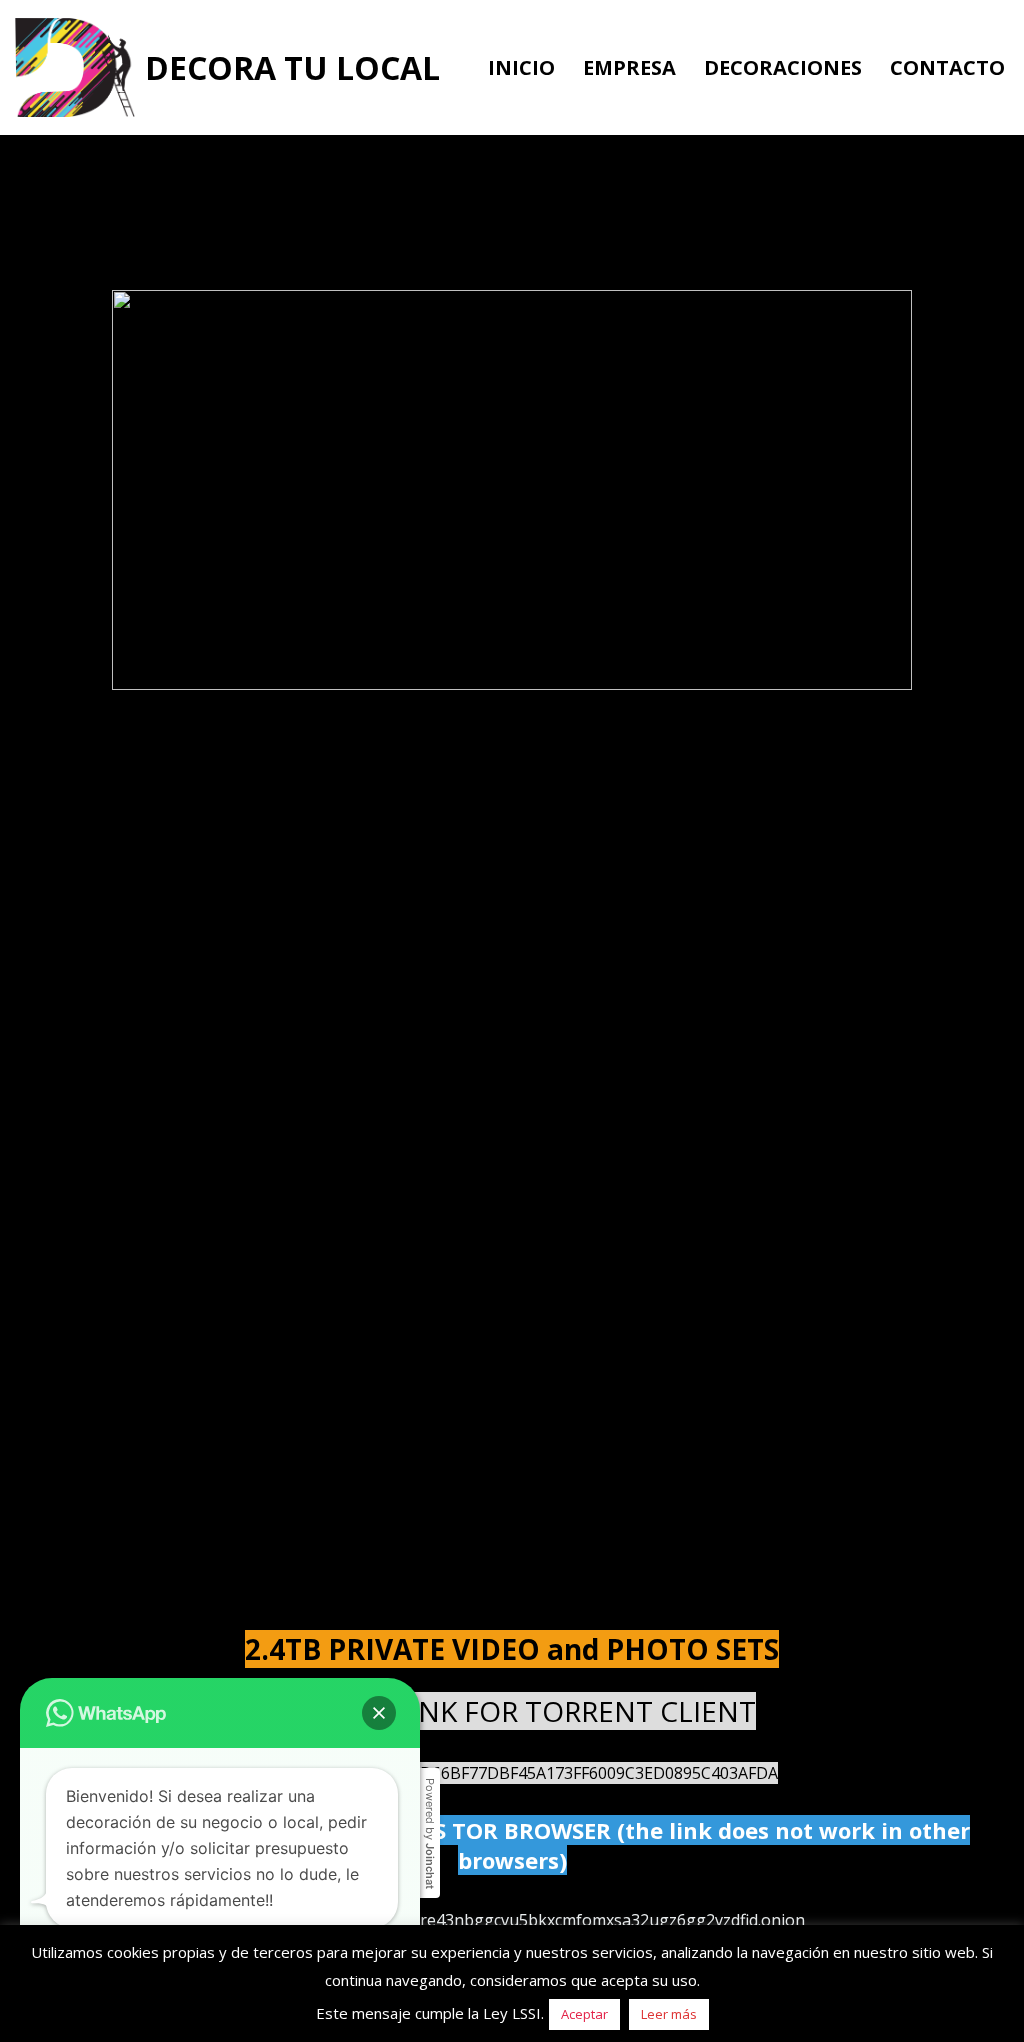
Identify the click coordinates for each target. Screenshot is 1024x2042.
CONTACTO (947, 67)
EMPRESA (629, 67)
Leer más (669, 2014)
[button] (379, 1713)
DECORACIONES (783, 67)
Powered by (430, 1833)
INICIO (521, 67)
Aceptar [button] (584, 2014)
